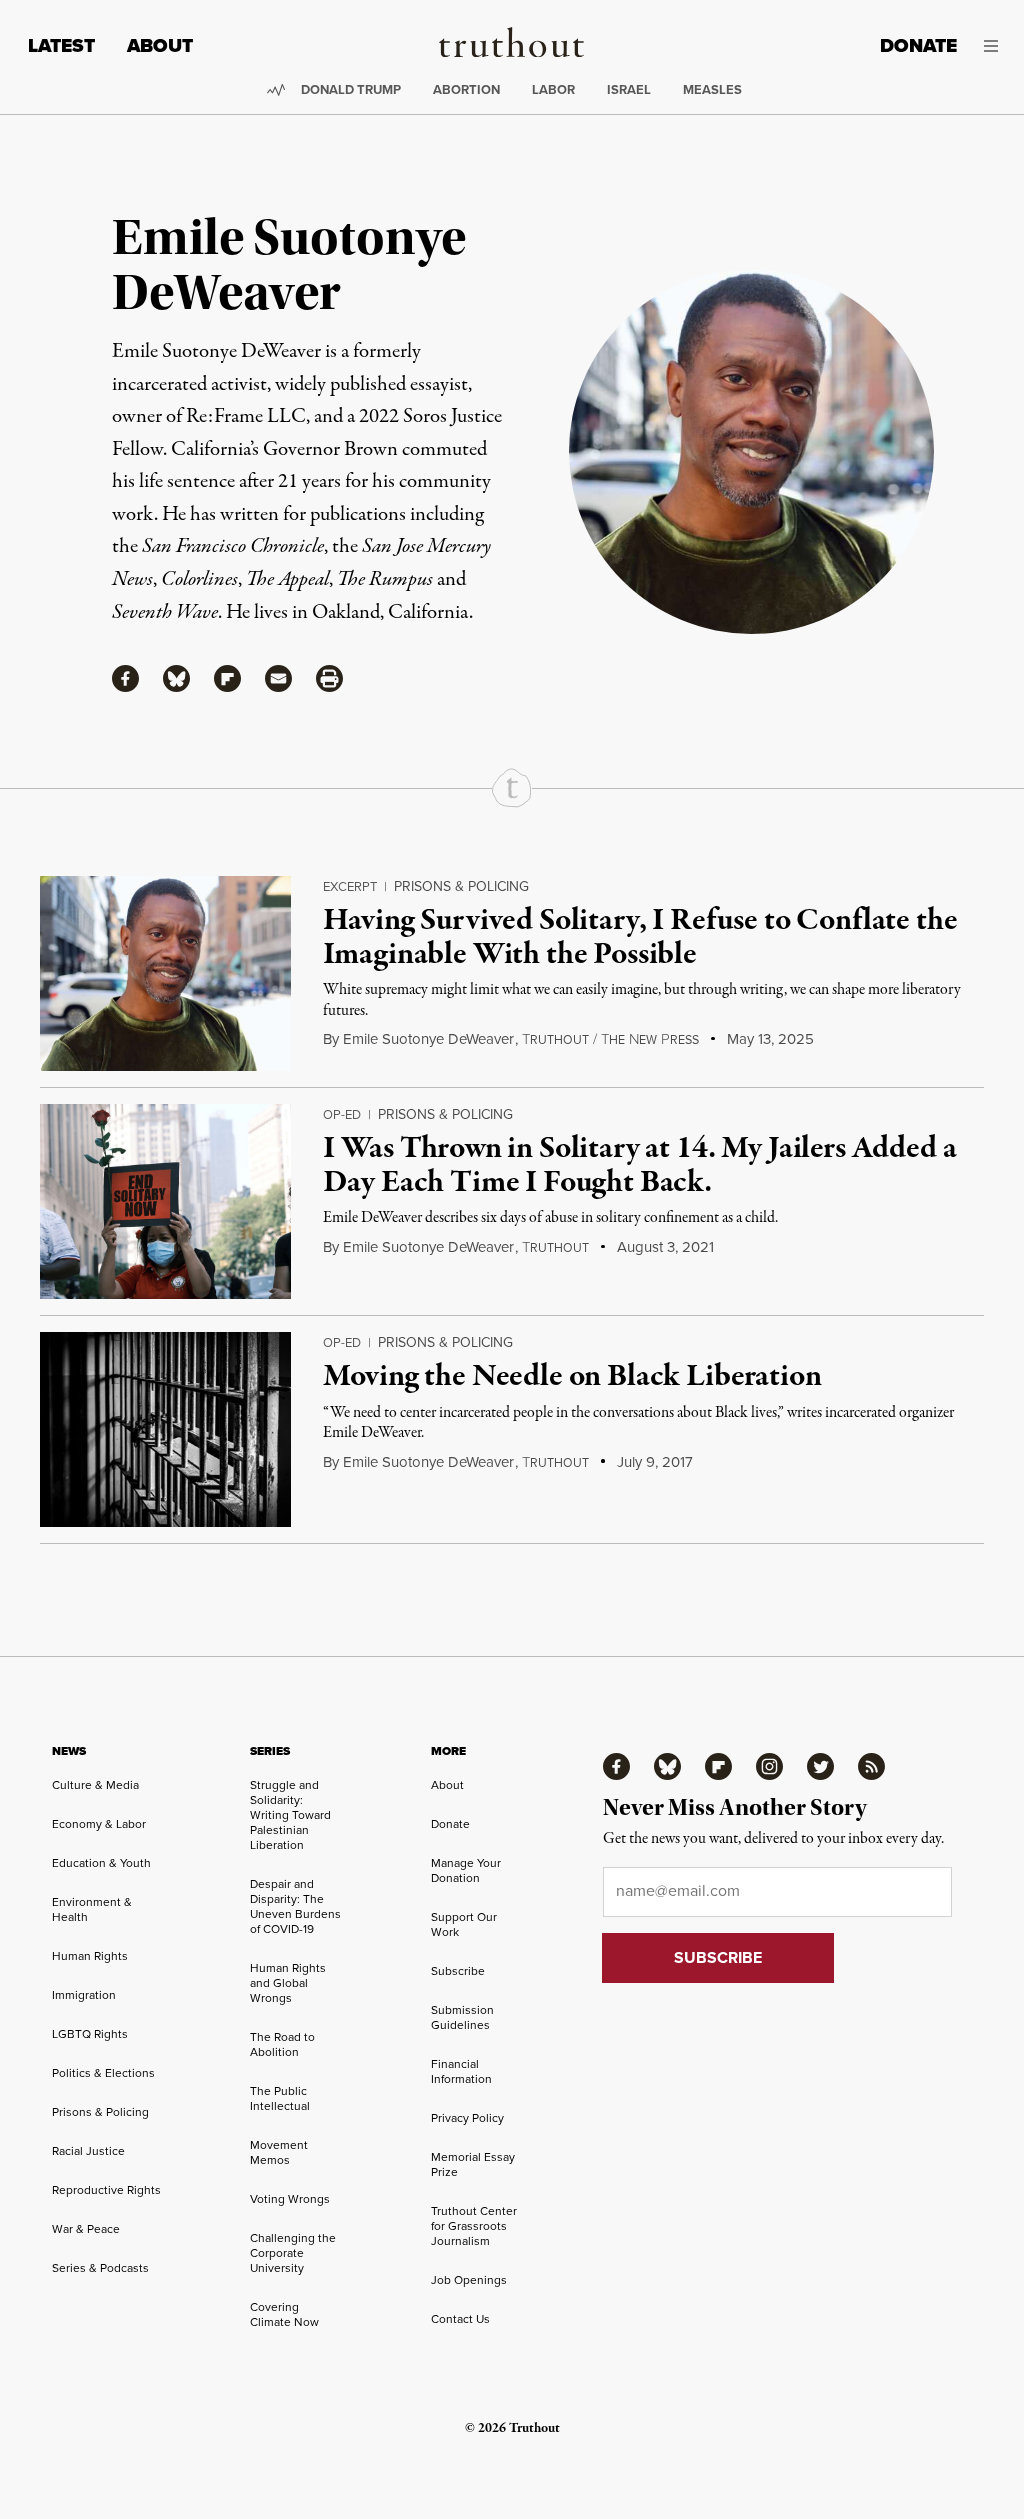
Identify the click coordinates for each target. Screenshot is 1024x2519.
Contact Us (460, 2319)
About (160, 45)
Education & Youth (101, 1863)
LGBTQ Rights (90, 2034)
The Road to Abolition (282, 2044)
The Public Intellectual (280, 2098)
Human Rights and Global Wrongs (288, 1983)
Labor (553, 89)
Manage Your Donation (466, 1870)
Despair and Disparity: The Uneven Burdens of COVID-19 (295, 1906)
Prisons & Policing (461, 886)
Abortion (466, 89)
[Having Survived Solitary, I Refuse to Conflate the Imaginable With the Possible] (165, 973)
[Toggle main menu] (992, 46)
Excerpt (350, 886)
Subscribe (458, 1971)
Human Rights (90, 1956)
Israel (629, 89)
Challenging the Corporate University (293, 2253)
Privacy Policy (467, 2118)
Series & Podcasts (100, 2268)
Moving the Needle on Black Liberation (572, 1377)
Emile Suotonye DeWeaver (428, 1039)
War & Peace (86, 2229)
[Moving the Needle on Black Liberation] (165, 1429)
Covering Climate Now (284, 2314)
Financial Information (461, 2071)
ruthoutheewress (610, 1040)
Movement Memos (279, 2152)
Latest (61, 45)
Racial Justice (88, 2151)
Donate (918, 45)
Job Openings (469, 2280)
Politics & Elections (103, 2073)
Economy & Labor (99, 1824)
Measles (712, 89)
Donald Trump (351, 89)
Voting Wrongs (290, 2199)
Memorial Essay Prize (473, 2164)
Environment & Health (92, 1909)
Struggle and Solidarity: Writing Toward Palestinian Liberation (290, 1815)
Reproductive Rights (106, 2190)
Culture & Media (95, 1785)
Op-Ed (342, 1114)
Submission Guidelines (462, 2017)
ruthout (555, 1248)
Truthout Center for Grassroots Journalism (474, 2226)
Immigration (84, 1995)
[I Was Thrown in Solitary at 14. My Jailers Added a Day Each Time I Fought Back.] (165, 1201)
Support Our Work (464, 1924)
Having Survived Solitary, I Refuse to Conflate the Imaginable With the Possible (640, 938)
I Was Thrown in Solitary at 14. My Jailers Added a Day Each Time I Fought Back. (639, 1166)
